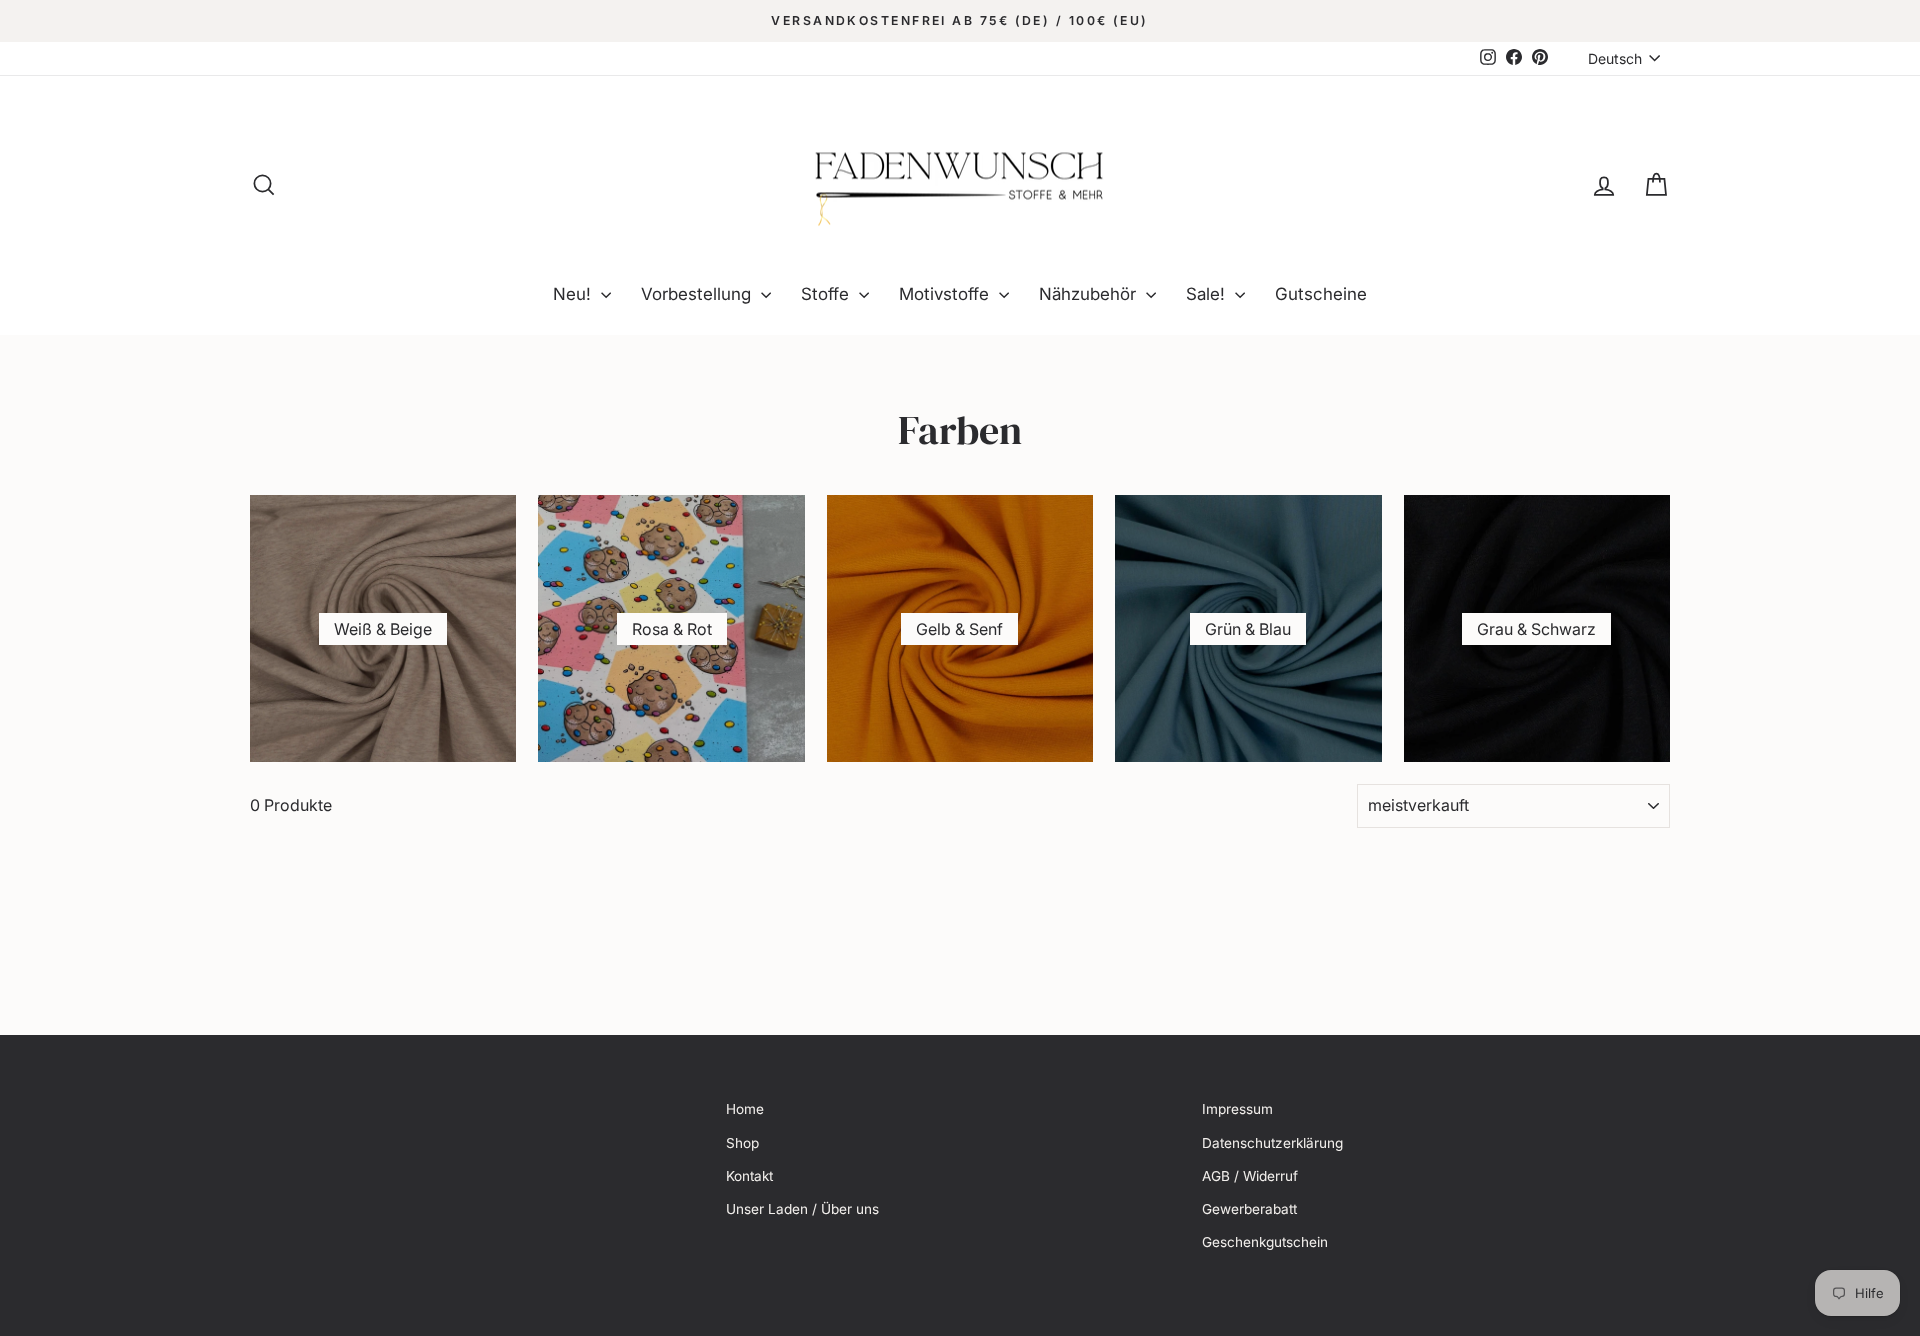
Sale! (1208, 294)
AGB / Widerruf (1250, 1176)
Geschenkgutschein (1265, 1242)
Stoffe (827, 294)
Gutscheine (1321, 294)
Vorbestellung (698, 294)
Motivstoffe (946, 294)
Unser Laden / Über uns (802, 1209)
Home (745, 1109)
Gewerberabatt (1249, 1209)
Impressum (1237, 1109)
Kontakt (749, 1176)
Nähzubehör (1090, 294)
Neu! (574, 294)
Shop (742, 1143)
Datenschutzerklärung (1272, 1143)
